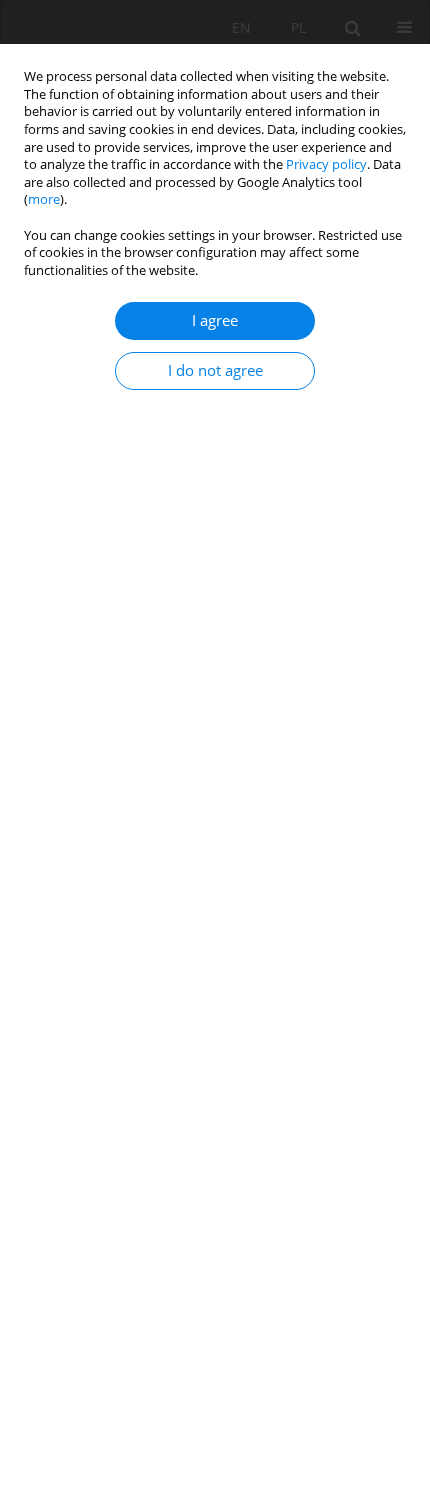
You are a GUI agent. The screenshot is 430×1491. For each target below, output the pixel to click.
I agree (215, 320)
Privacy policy (326, 164)
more (44, 199)
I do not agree (215, 370)
